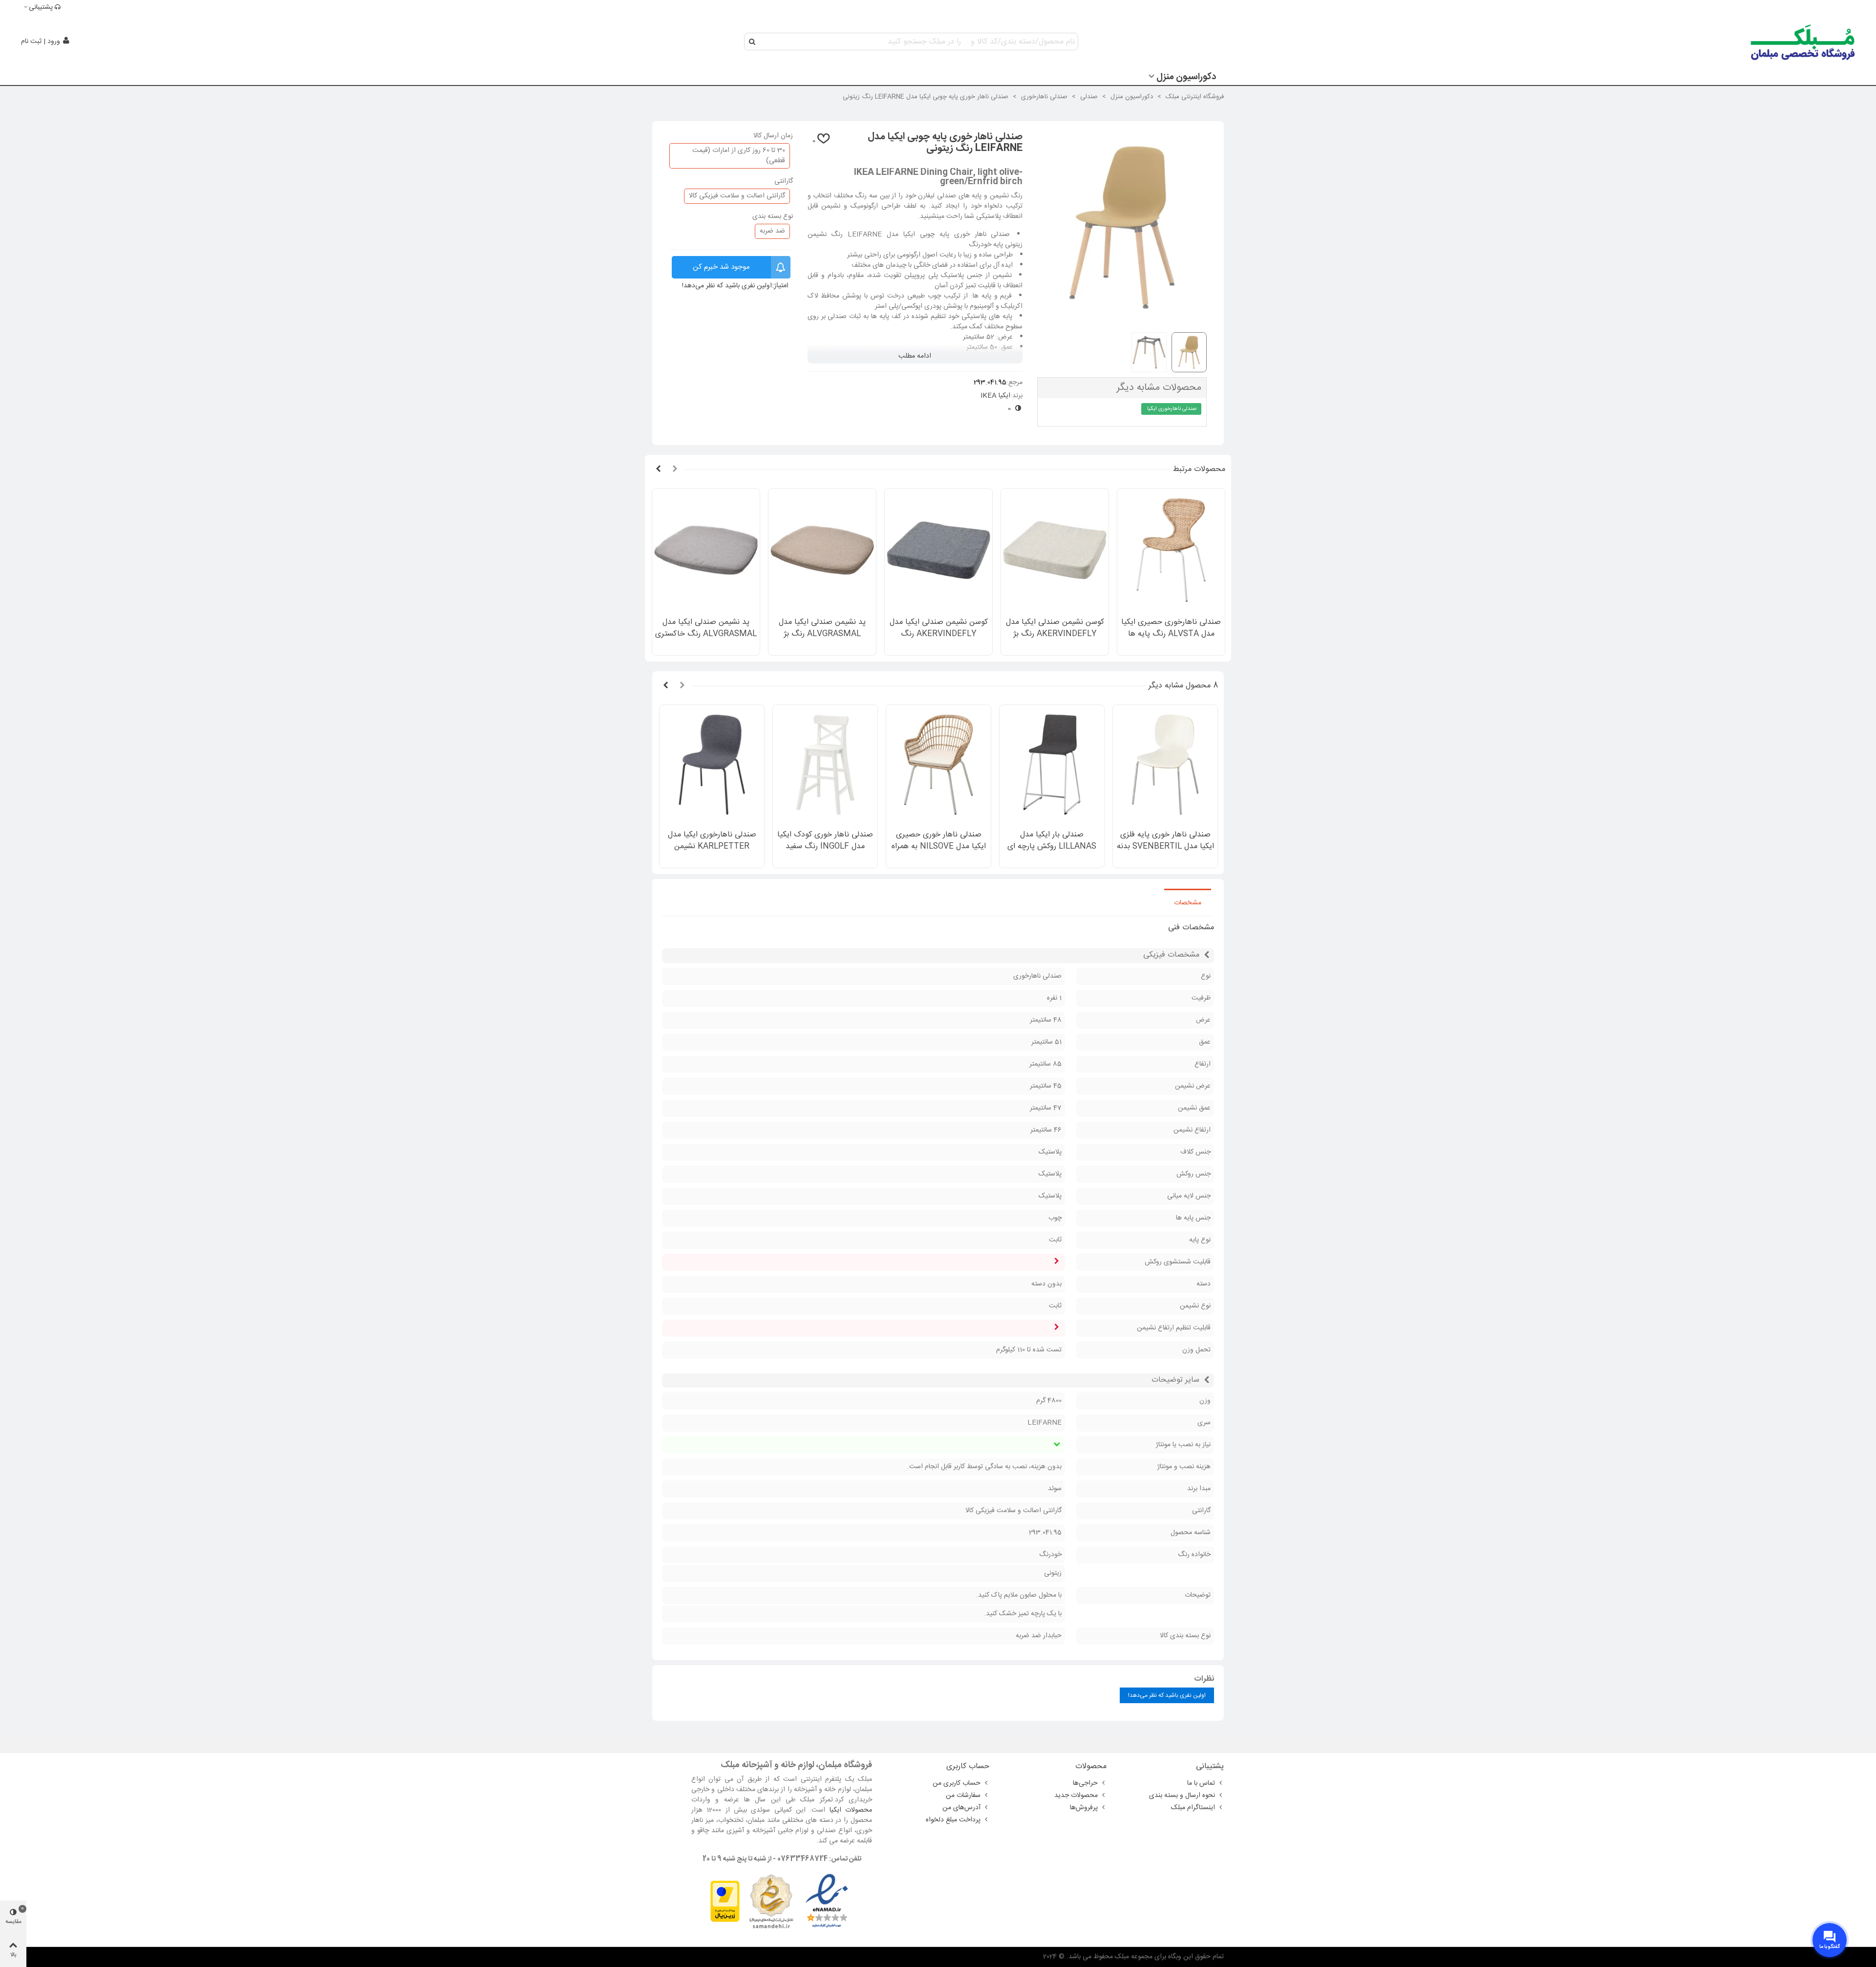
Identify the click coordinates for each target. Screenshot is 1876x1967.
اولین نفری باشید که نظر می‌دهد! (727, 286)
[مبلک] (1803, 42)
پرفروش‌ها (1084, 1808)
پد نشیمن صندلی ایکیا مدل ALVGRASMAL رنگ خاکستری (706, 628)
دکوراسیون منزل (1186, 77)
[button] (675, 470)
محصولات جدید (1076, 1796)
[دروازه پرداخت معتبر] (725, 1902)
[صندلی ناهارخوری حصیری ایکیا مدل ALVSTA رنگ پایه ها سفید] (1171, 550)
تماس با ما (1201, 1783)
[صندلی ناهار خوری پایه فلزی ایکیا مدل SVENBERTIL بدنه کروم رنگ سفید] (1165, 765)
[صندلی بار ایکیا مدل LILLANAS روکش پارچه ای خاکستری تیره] (1052, 765)
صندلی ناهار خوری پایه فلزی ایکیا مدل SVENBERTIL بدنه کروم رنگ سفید (1165, 847)
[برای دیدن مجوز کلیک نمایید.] (771, 1902)
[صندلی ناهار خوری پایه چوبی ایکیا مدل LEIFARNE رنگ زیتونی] (1122, 319)
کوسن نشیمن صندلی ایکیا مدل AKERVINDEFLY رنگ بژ (1055, 628)
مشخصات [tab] (1188, 903)
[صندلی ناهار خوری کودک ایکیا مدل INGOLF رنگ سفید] (825, 765)
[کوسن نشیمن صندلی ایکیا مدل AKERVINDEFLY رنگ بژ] (1055, 550)
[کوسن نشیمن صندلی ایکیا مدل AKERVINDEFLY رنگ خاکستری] (938, 550)
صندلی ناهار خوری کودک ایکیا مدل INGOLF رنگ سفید (825, 841)
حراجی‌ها (1085, 1783)
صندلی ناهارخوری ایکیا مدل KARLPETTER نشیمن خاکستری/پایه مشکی (712, 847)
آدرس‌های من (961, 1808)
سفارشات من (963, 1796)
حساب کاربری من (957, 1783)
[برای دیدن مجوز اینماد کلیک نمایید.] (827, 1902)
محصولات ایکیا (851, 1810)
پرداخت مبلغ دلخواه (953, 1820)
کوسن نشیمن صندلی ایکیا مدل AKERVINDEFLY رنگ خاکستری (939, 634)
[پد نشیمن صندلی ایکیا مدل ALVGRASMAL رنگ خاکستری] (706, 550)
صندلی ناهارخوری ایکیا (1172, 409)
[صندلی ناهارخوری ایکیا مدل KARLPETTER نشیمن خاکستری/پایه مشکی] (712, 765)
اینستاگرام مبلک (1193, 1808)
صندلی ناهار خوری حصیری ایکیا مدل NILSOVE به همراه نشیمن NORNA (939, 847)
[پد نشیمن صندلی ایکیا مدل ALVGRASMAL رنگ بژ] (822, 550)
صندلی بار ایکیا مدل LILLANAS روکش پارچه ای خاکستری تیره (1052, 847)
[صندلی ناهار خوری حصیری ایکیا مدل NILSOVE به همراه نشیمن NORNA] (938, 765)
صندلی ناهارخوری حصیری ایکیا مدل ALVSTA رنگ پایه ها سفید (1171, 634)
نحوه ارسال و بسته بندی (1182, 1796)
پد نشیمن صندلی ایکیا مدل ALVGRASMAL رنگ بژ (822, 628)
